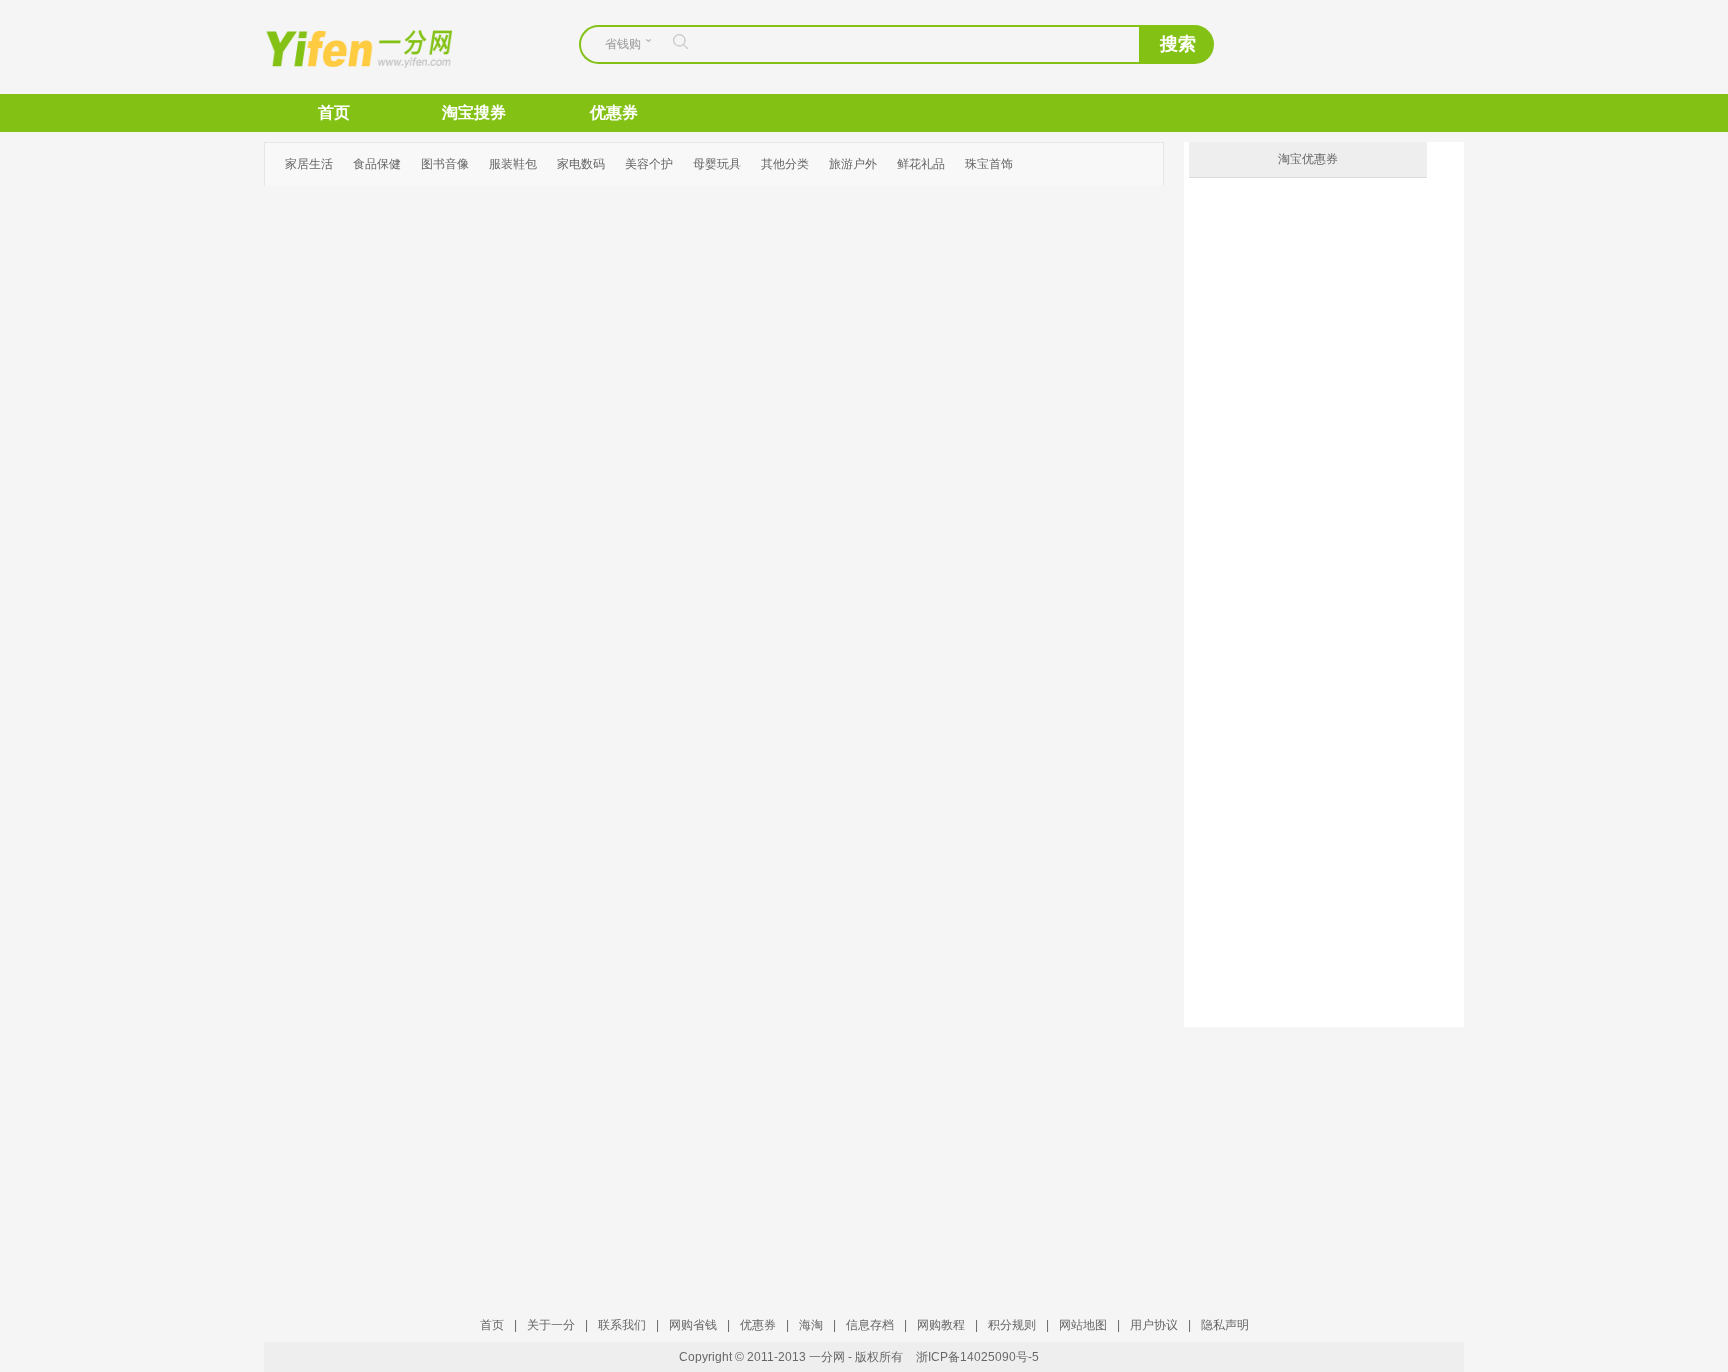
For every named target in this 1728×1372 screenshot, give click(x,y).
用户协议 (1154, 1325)
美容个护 (649, 164)
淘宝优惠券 (1308, 159)
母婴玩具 (717, 164)
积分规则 (1012, 1325)
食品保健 (377, 164)
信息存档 (870, 1325)
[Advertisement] (1309, 1152)
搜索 (1178, 44)
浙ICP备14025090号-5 (977, 1357)
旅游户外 (853, 164)
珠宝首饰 (989, 164)
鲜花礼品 (921, 164)
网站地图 (1083, 1325)
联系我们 (622, 1325)
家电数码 (581, 164)
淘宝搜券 (474, 112)
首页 (334, 112)
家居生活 (309, 164)
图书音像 (445, 164)
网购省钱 (693, 1325)
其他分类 (785, 164)
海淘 (811, 1325)
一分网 (342, 47)
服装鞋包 (513, 164)
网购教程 (941, 1325)
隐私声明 (1225, 1325)
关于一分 (551, 1325)
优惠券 (614, 112)
